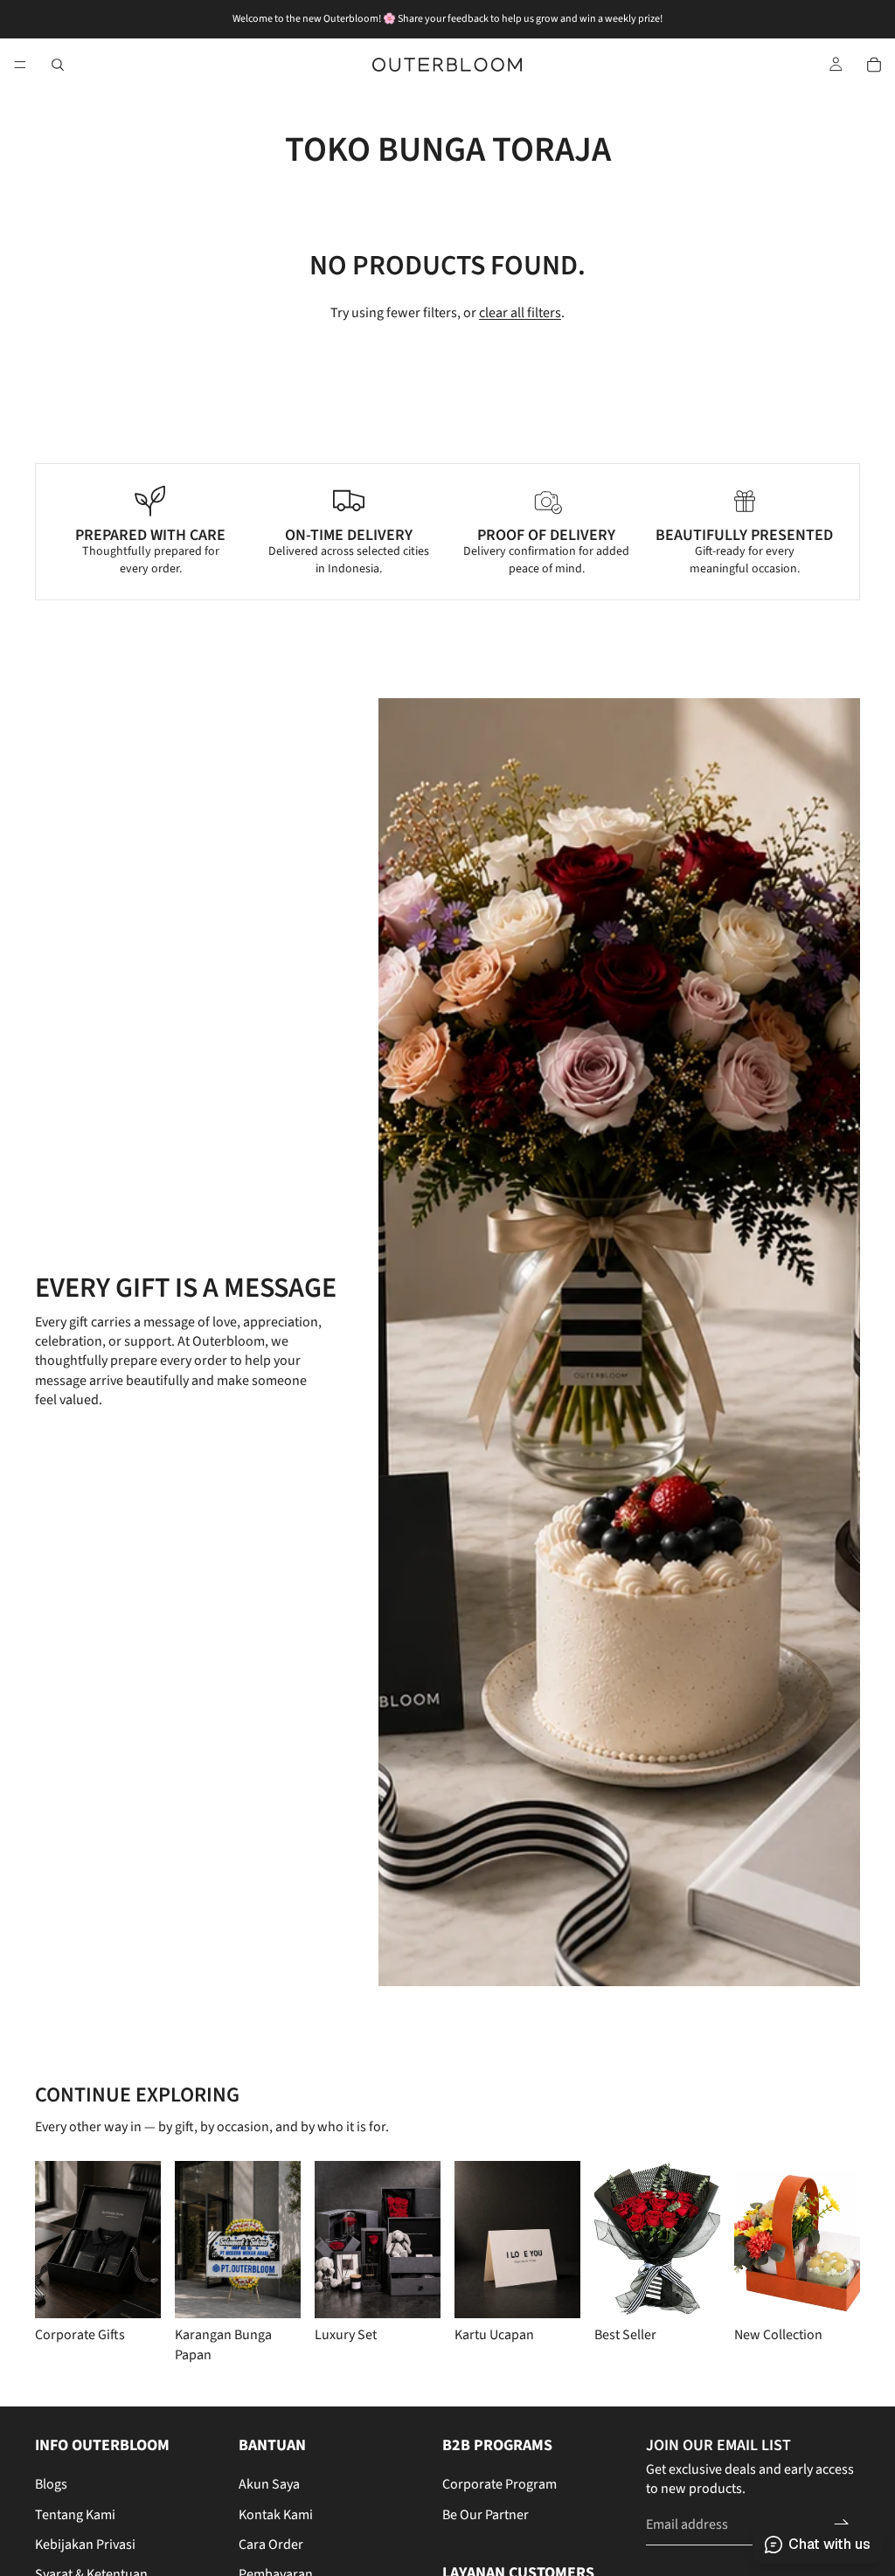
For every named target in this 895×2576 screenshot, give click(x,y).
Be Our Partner (486, 2515)
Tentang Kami (75, 2515)
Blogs (51, 2484)
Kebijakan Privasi (85, 2545)
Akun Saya (269, 2484)
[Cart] (874, 65)
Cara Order (271, 2545)
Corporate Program (500, 2484)
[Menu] (20, 65)
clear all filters (520, 313)
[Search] (58, 65)
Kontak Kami (276, 2515)
